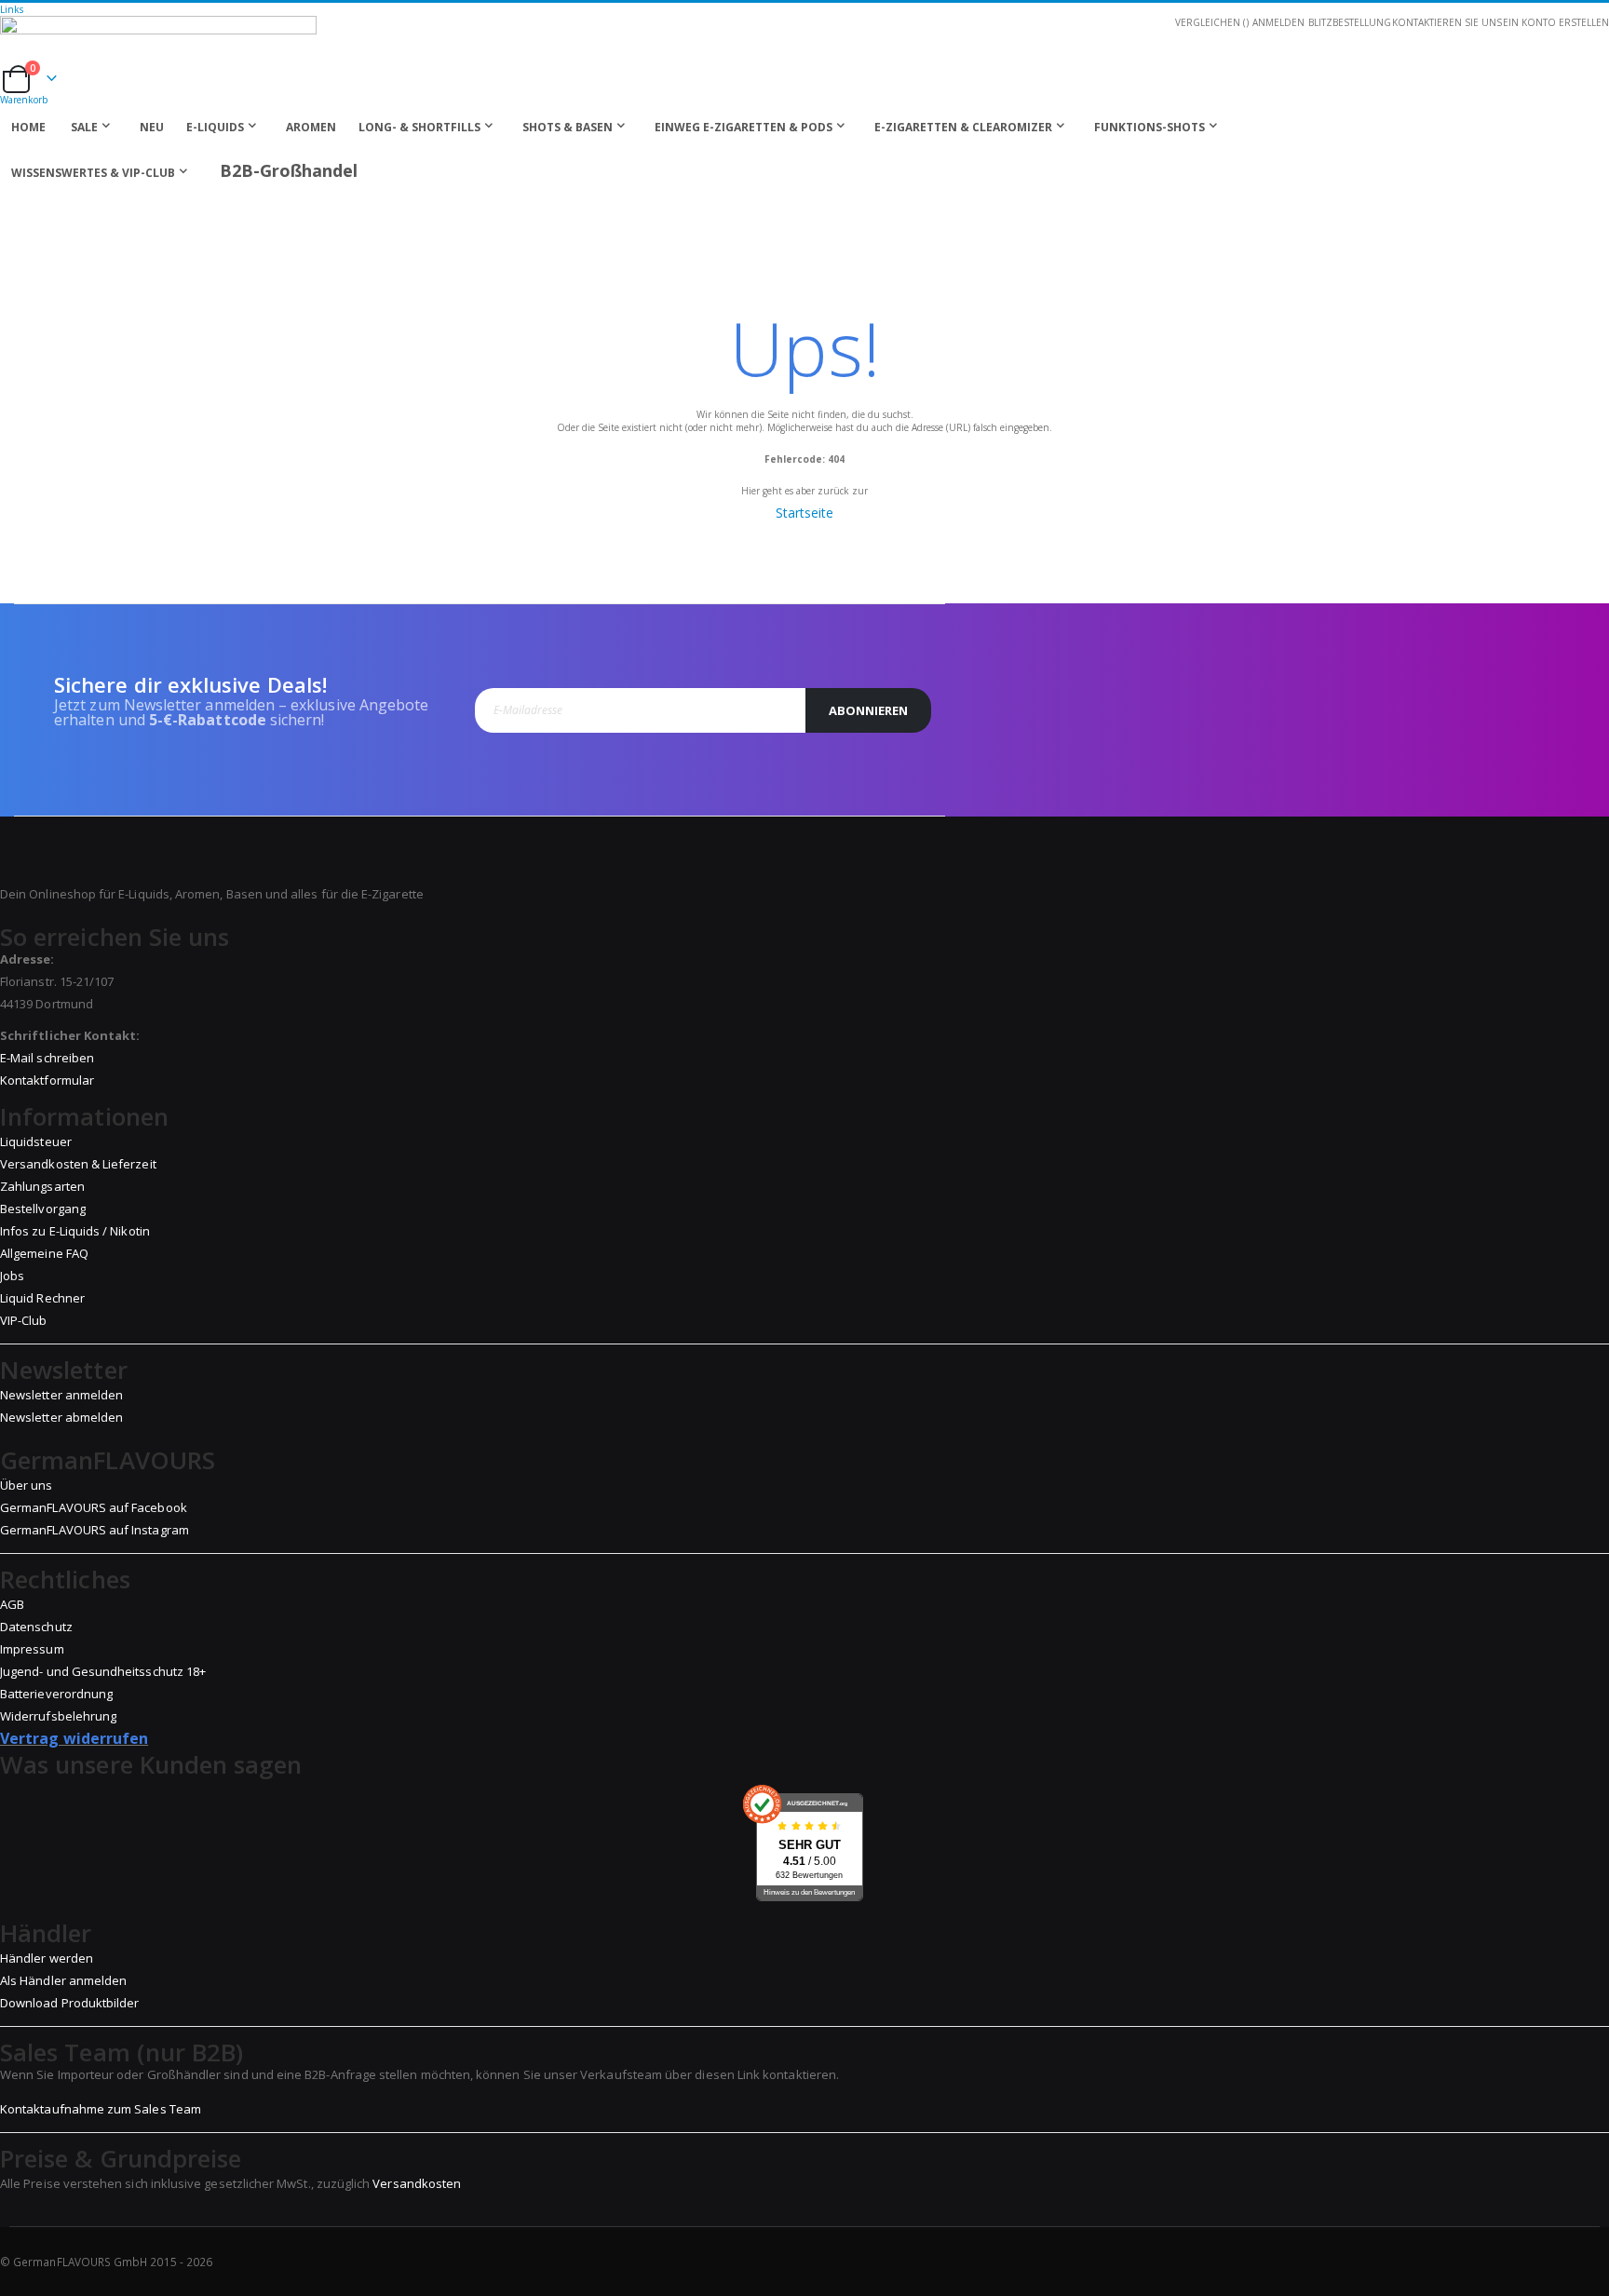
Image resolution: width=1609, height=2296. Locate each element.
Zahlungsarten (42, 1186)
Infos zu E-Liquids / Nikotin (75, 1231)
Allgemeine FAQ (44, 1253)
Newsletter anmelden (61, 1395)
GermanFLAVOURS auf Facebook (94, 1507)
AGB (12, 1604)
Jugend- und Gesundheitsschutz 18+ (103, 1671)
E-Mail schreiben (47, 1058)
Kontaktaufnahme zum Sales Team (101, 2109)
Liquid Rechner (42, 1298)
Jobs (12, 1276)
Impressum (32, 1649)
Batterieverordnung (56, 1694)
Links (12, 9)
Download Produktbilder (69, 2003)
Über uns (27, 1485)
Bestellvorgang (43, 1209)
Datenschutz (36, 1627)
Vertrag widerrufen (74, 1738)
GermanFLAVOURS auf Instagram (95, 1530)
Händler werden (47, 1958)
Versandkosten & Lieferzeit (78, 1164)
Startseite (804, 513)
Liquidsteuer (36, 1141)
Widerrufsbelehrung (58, 1716)
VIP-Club (24, 1320)
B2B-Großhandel (289, 170)
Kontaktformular (47, 1080)
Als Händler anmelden (63, 1980)
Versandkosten (417, 2183)
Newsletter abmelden (61, 1417)
